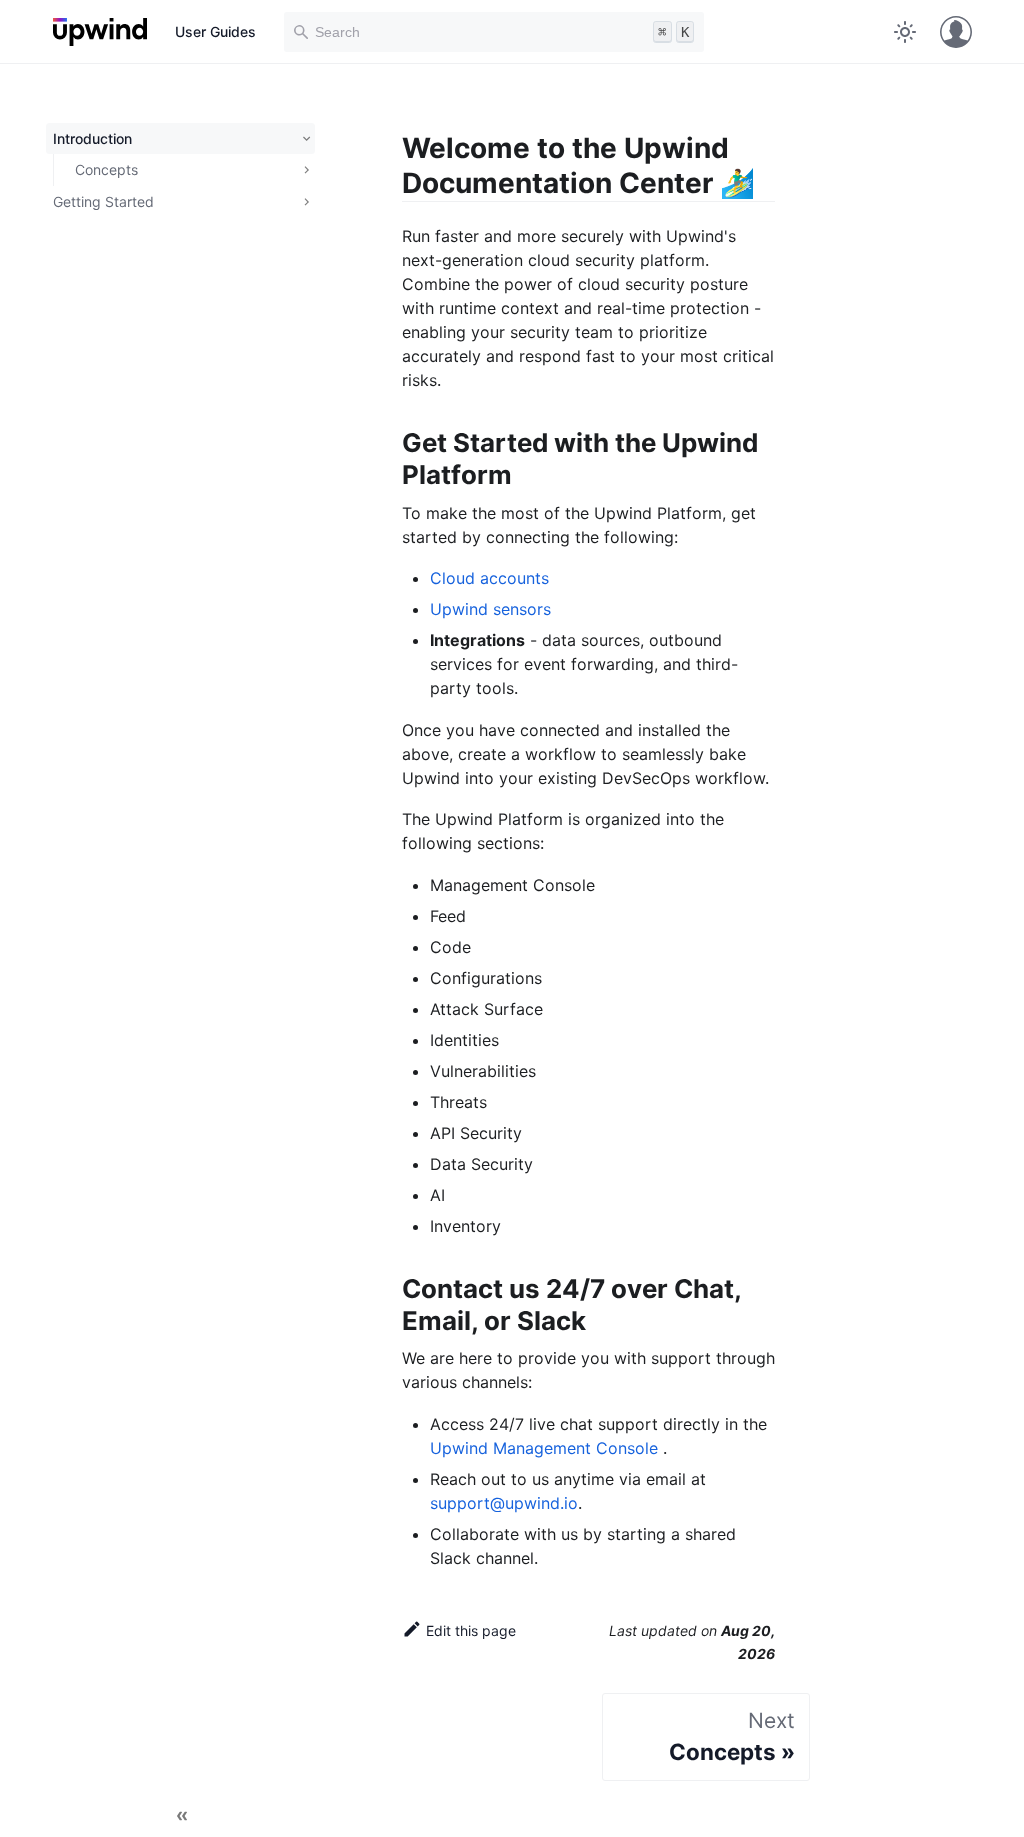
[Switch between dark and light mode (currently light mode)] (905, 32)
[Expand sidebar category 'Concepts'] (303, 170)
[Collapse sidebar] (182, 1817)
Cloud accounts (489, 578)
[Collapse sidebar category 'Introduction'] (303, 139)
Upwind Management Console (546, 1448)
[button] (181, 202)
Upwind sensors (490, 609)
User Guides (215, 31)
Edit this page (471, 1630)
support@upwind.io (504, 1503)
